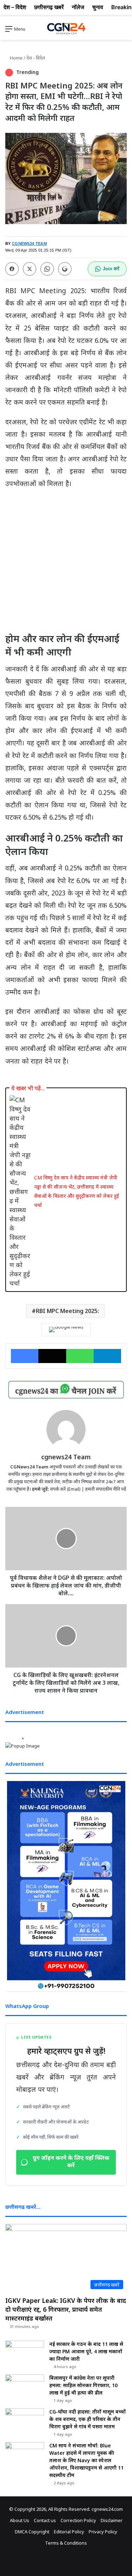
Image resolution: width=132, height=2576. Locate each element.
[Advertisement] (66, 564)
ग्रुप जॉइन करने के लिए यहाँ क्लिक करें (71, 2162)
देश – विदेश (15, 7)
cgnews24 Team (66, 1457)
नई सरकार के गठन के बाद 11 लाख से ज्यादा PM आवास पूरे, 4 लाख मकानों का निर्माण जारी (86, 2351)
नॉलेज (78, 7)
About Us (20, 2520)
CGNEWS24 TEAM (29, 244)
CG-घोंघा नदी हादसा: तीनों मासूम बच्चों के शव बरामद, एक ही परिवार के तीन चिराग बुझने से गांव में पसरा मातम (87, 2419)
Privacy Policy (103, 2532)
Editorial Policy (69, 2532)
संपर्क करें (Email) (65, 1489)
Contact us (45, 2520)
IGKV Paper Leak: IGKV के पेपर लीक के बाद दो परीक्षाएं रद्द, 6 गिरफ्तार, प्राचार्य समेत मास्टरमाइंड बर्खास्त (66, 2309)
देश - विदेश (36, 58)
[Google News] (66, 1330)
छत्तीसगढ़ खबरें (49, 7)
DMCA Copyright (32, 2532)
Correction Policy (78, 2520)
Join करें (111, 269)
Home (16, 58)
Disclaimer (112, 2520)
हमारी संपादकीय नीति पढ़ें (106, 1489)
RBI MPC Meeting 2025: (67, 1311)
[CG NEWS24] (66, 29)
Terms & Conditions (66, 2543)
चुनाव (98, 7)
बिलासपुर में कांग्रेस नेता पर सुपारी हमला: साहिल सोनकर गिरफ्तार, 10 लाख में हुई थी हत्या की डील (83, 2385)
